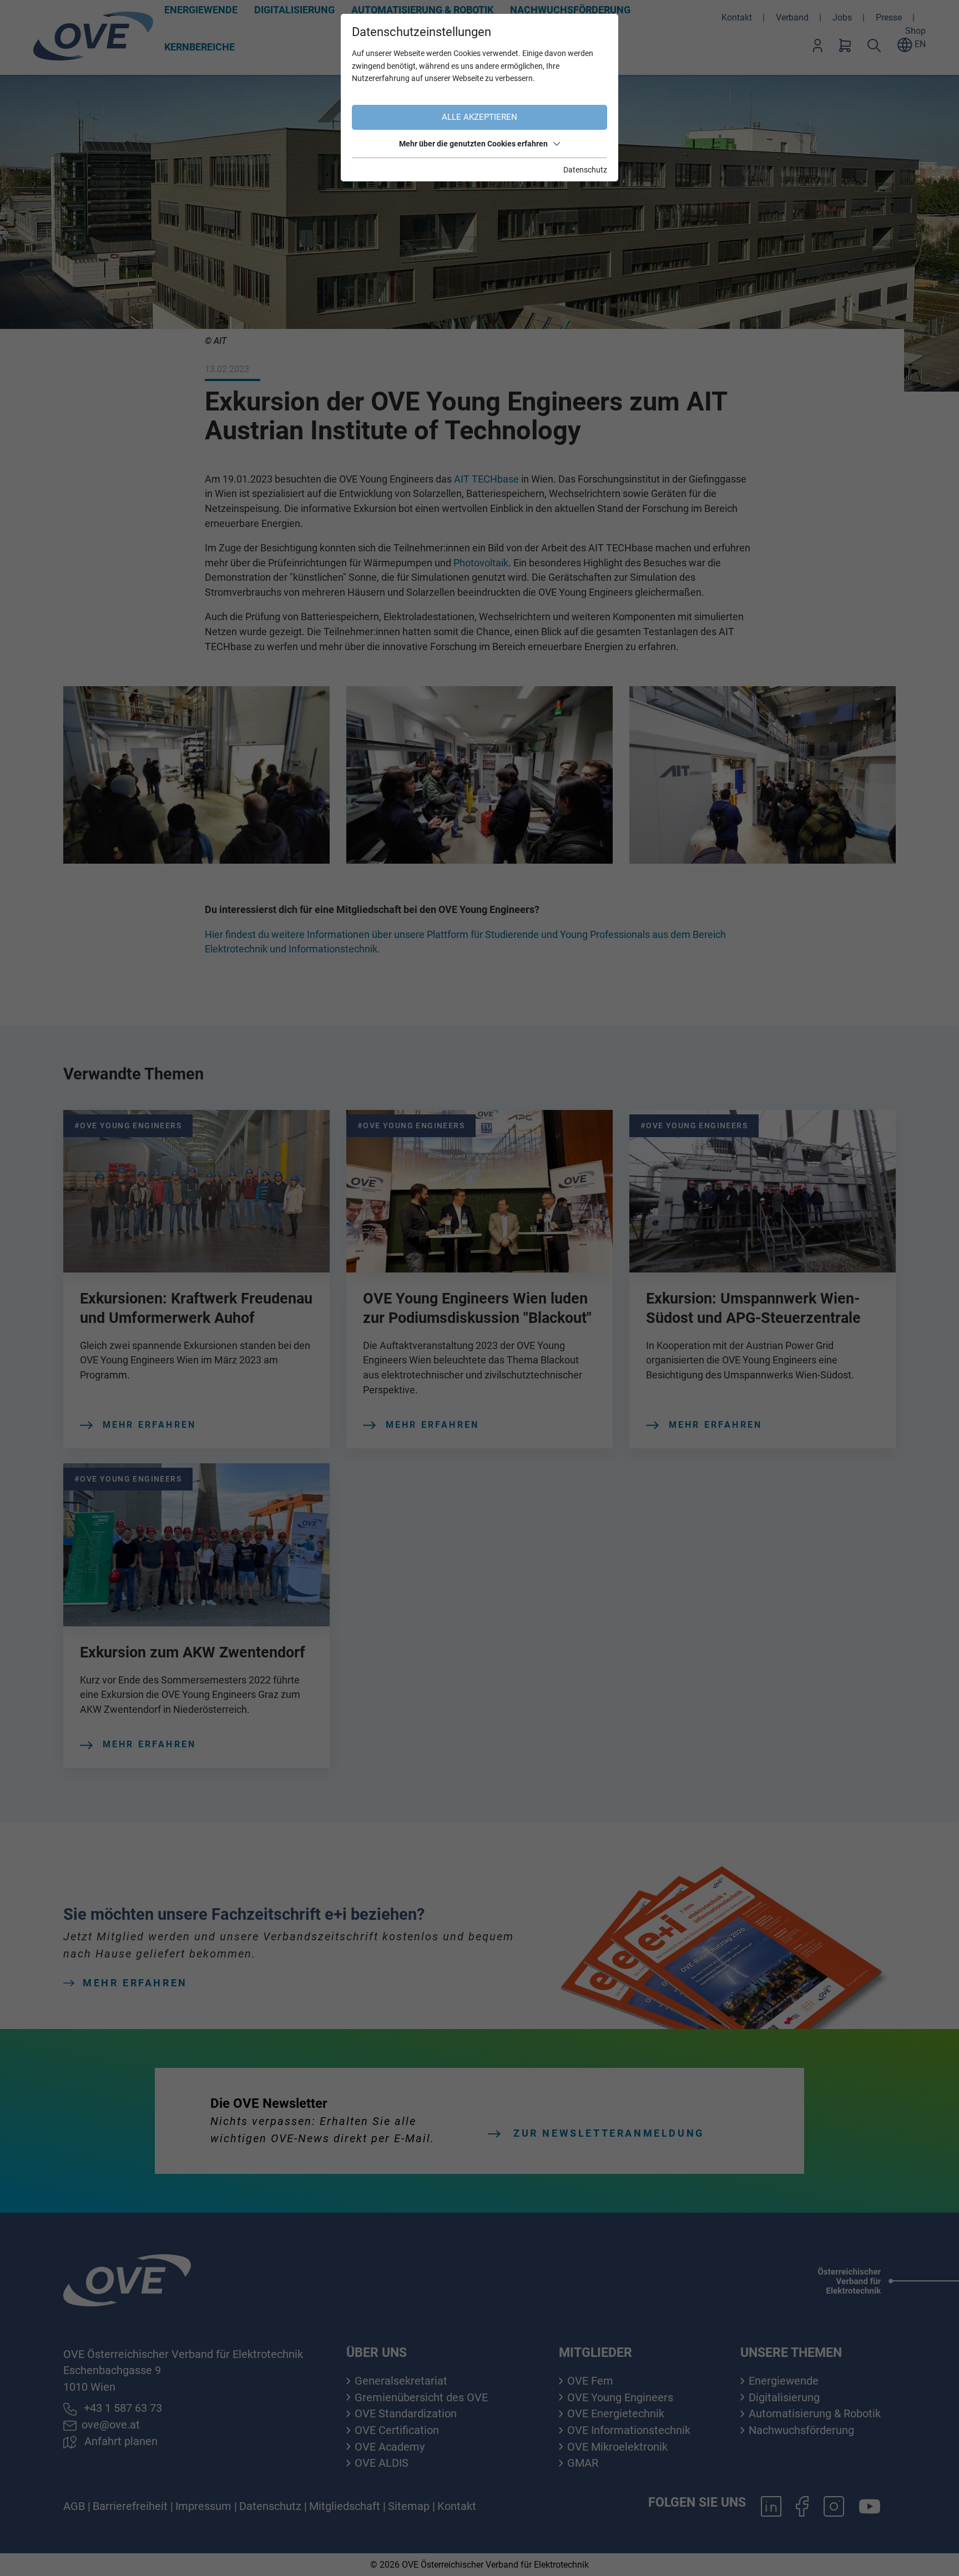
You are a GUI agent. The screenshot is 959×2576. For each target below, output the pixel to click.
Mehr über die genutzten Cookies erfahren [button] (473, 144)
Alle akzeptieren (479, 117)
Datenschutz (585, 170)
